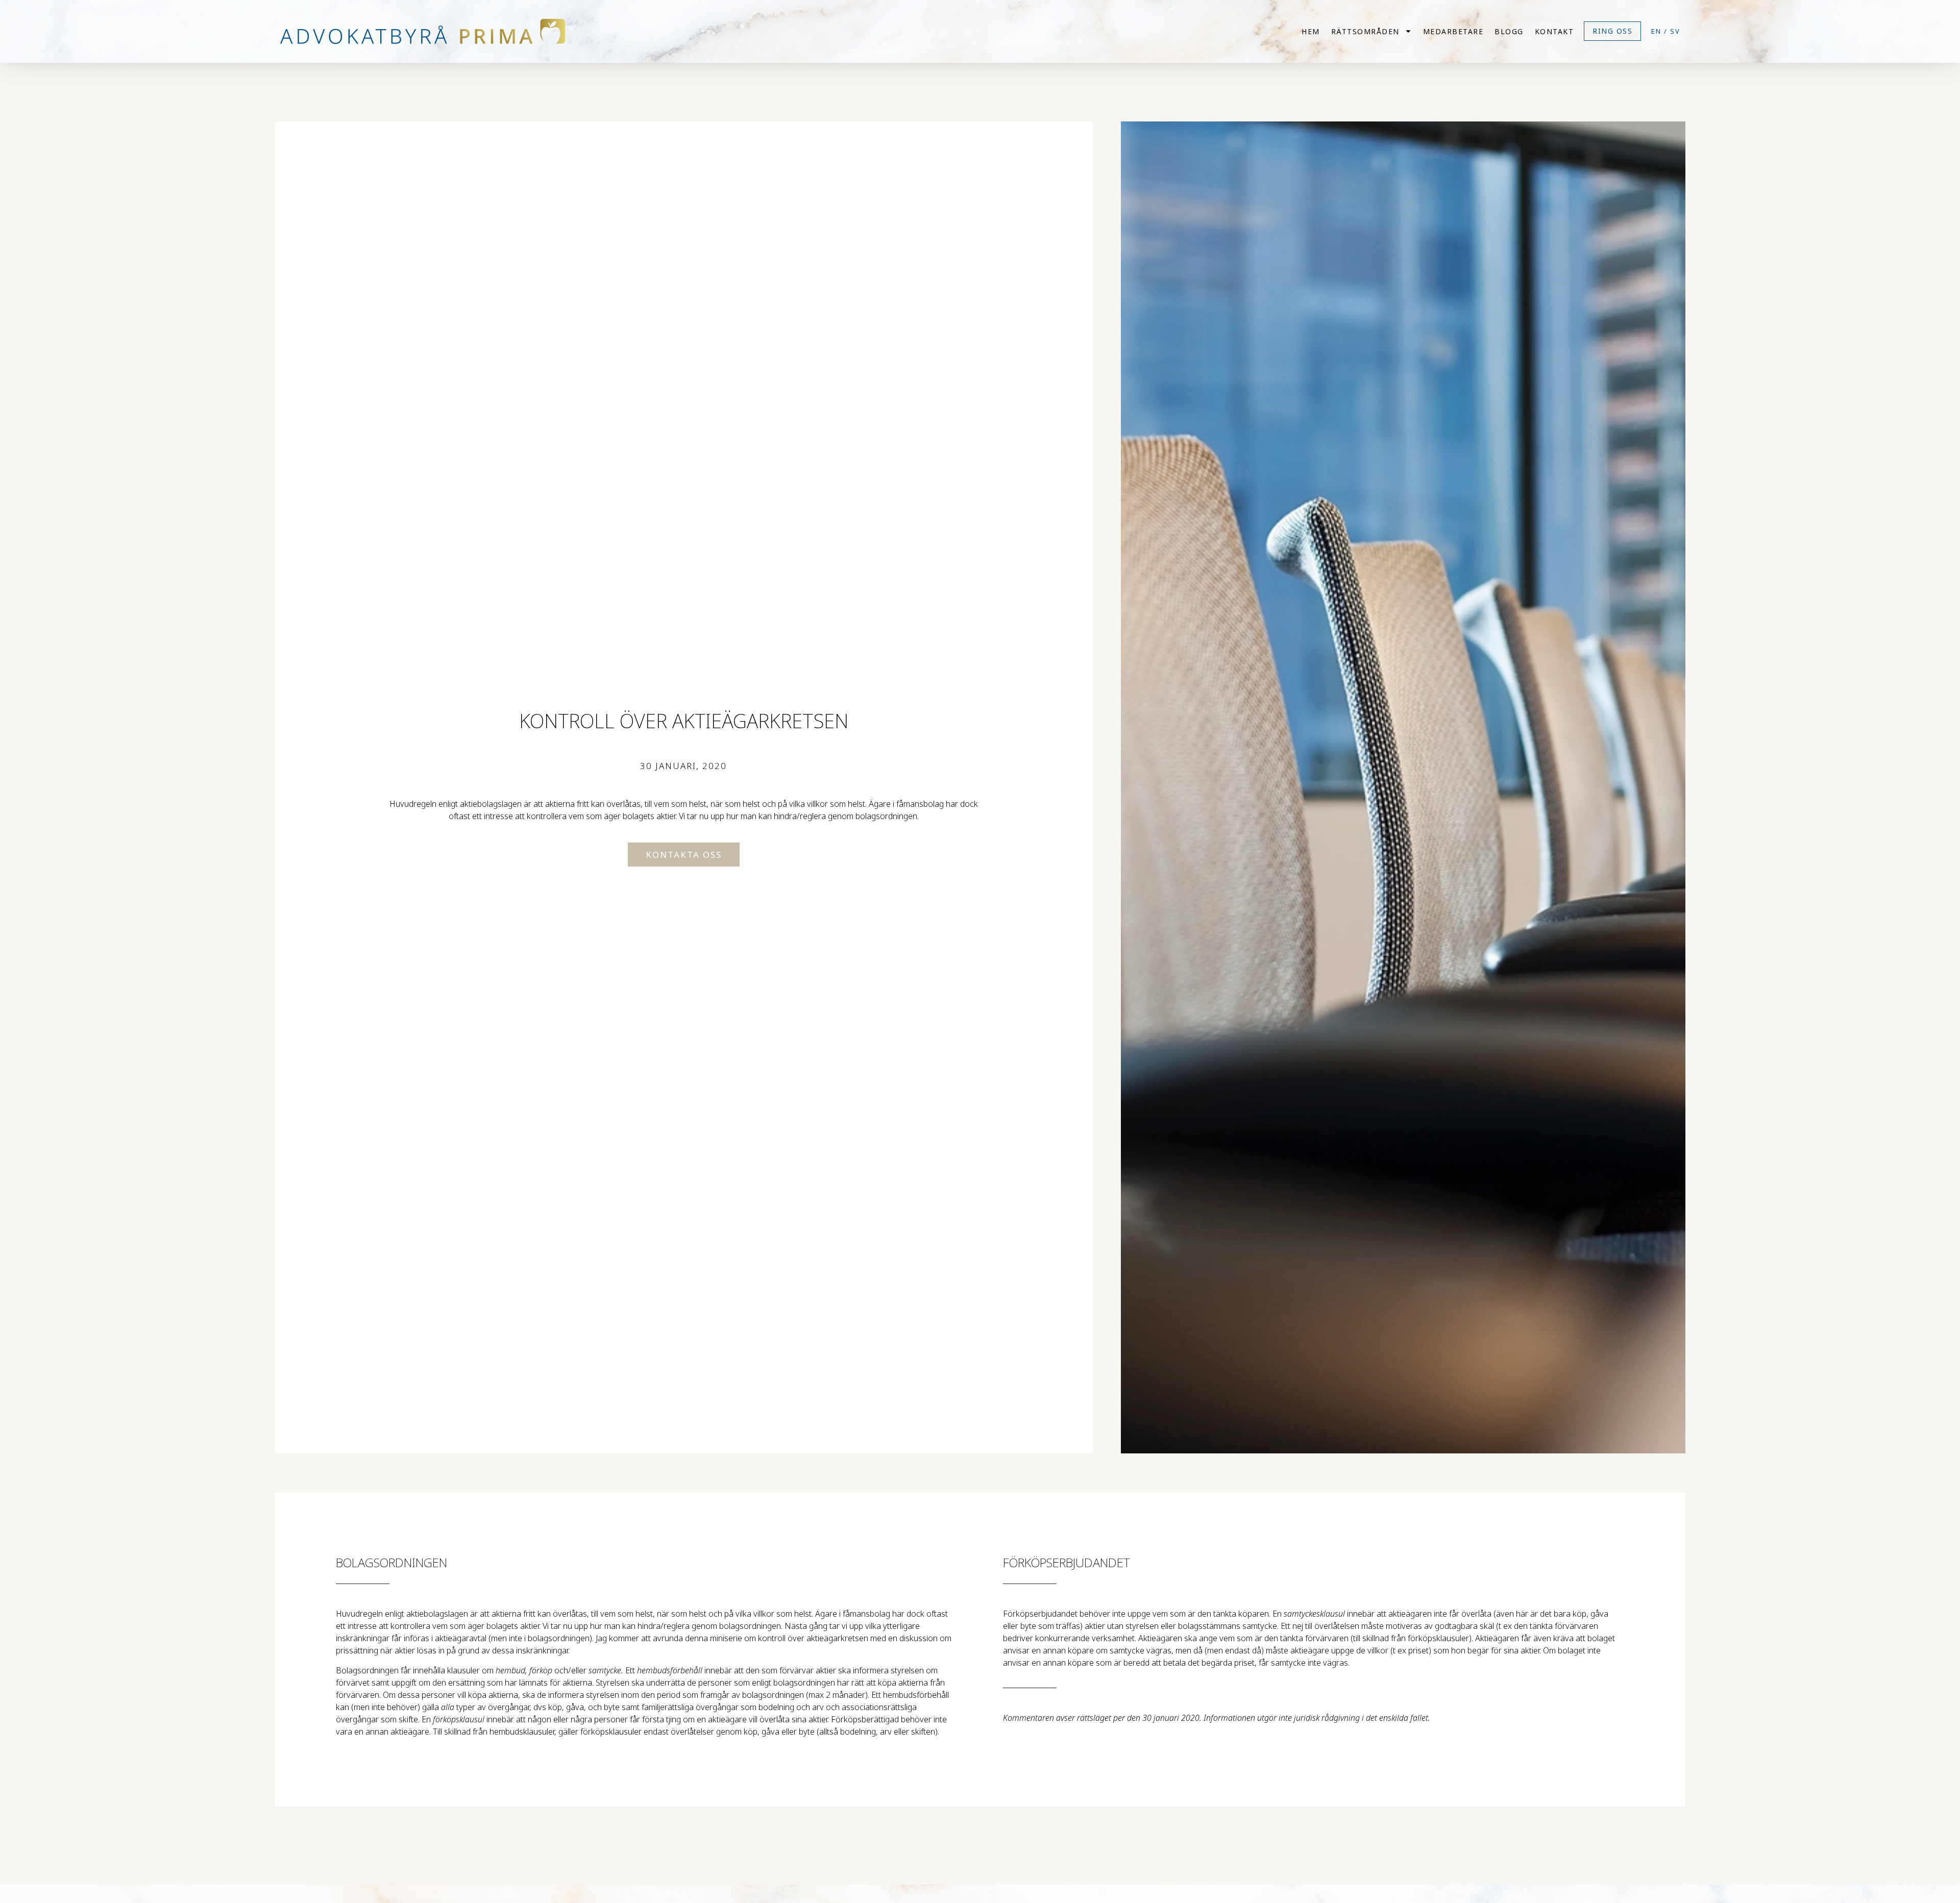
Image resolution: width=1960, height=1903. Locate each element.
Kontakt (1554, 31)
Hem (1311, 31)
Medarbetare (1453, 31)
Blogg (1509, 31)
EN (1656, 31)
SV (1675, 31)
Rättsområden (1365, 31)
